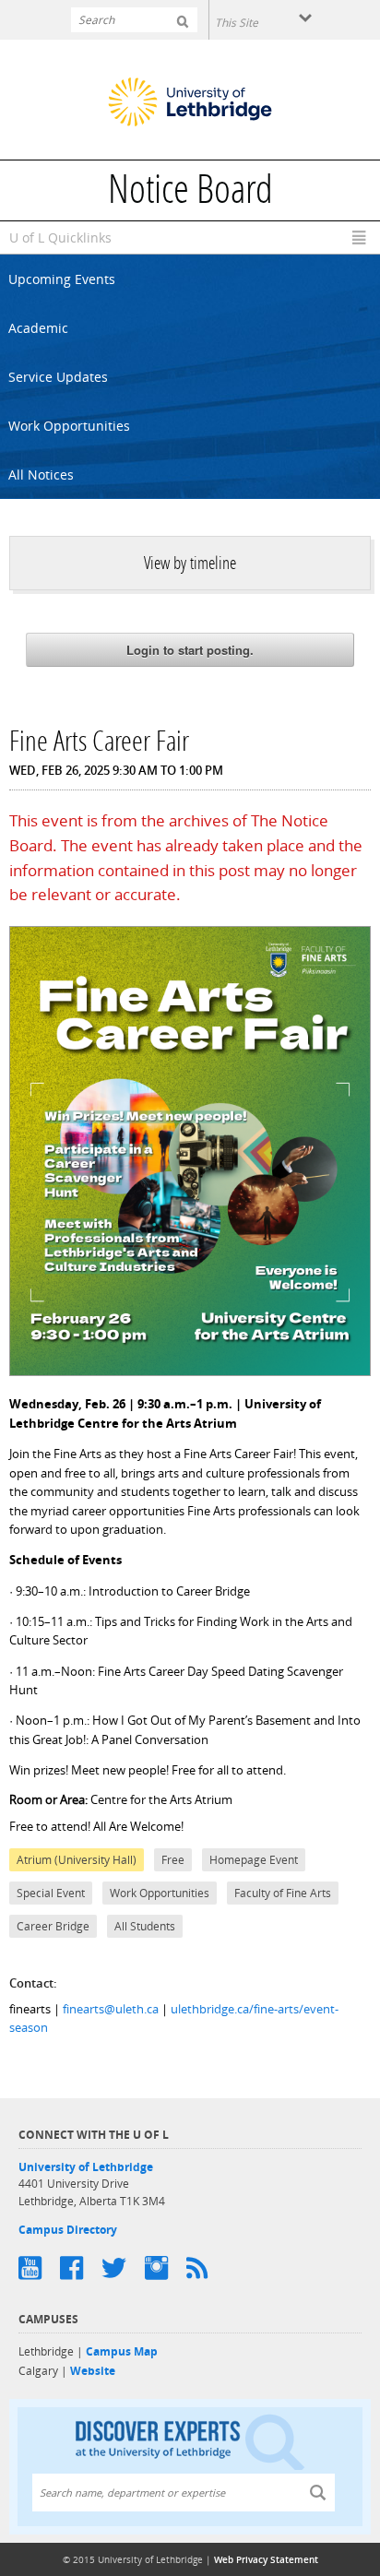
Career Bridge (53, 1926)
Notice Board (190, 193)
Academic (38, 328)
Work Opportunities (69, 426)
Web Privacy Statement (266, 2559)
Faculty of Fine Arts (283, 1893)
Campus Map (122, 2351)
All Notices (41, 475)
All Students (145, 1926)
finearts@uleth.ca (111, 2009)
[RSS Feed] (206, 2268)
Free (173, 1860)
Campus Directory (68, 2230)
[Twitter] (123, 2268)
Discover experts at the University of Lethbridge (190, 2441)
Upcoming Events (62, 279)
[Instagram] (166, 2268)
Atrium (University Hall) (77, 1860)
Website (93, 2371)
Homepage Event (254, 1860)
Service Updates (58, 377)
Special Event (51, 1893)
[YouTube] (39, 2268)
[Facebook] (81, 2268)
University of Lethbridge (86, 2167)
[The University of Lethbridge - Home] (190, 104)
